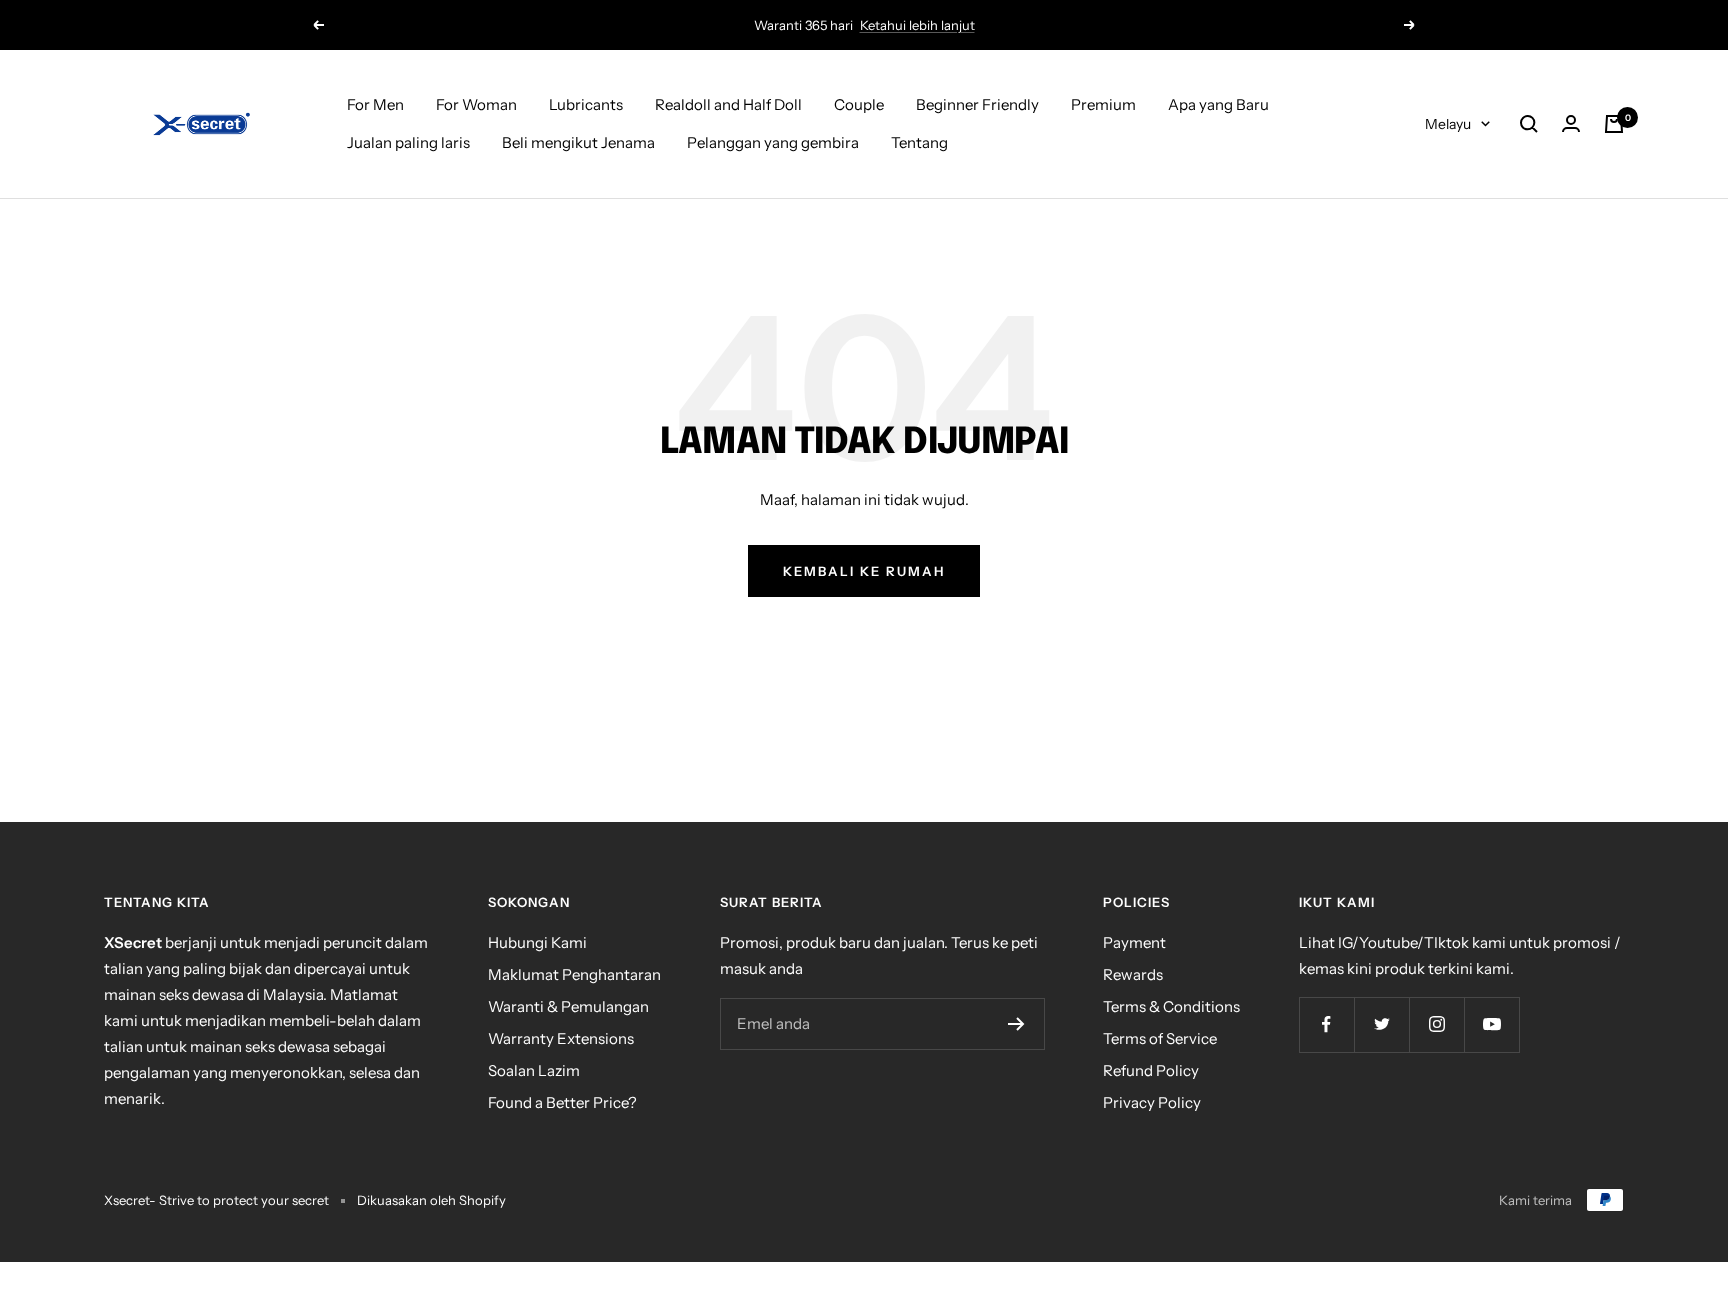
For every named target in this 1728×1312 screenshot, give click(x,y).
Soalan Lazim (534, 1070)
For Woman (476, 104)
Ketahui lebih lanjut (917, 25)
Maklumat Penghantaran (574, 974)
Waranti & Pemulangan (568, 1006)
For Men (375, 104)
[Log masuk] (1571, 124)
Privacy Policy (1152, 1102)
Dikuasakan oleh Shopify (431, 1200)
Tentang (919, 142)
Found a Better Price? (562, 1102)
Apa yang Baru (1218, 104)
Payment (1134, 942)
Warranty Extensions (561, 1038)
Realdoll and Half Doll (728, 104)
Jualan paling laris (408, 142)
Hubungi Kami (537, 942)
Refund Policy (1151, 1070)
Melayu (1448, 124)
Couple (859, 104)
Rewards (1133, 974)
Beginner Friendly (977, 104)
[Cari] (1529, 124)
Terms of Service (1160, 1038)
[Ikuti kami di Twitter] (1381, 1024)
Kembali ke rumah (864, 571)
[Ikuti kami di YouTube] (1491, 1024)
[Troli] (1614, 124)
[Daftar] (1016, 1024)
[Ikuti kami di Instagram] (1436, 1024)
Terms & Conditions (1171, 1006)
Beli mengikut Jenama (578, 142)
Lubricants (586, 104)
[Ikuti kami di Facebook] (1326, 1024)
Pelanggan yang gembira (773, 142)
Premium (1103, 104)
